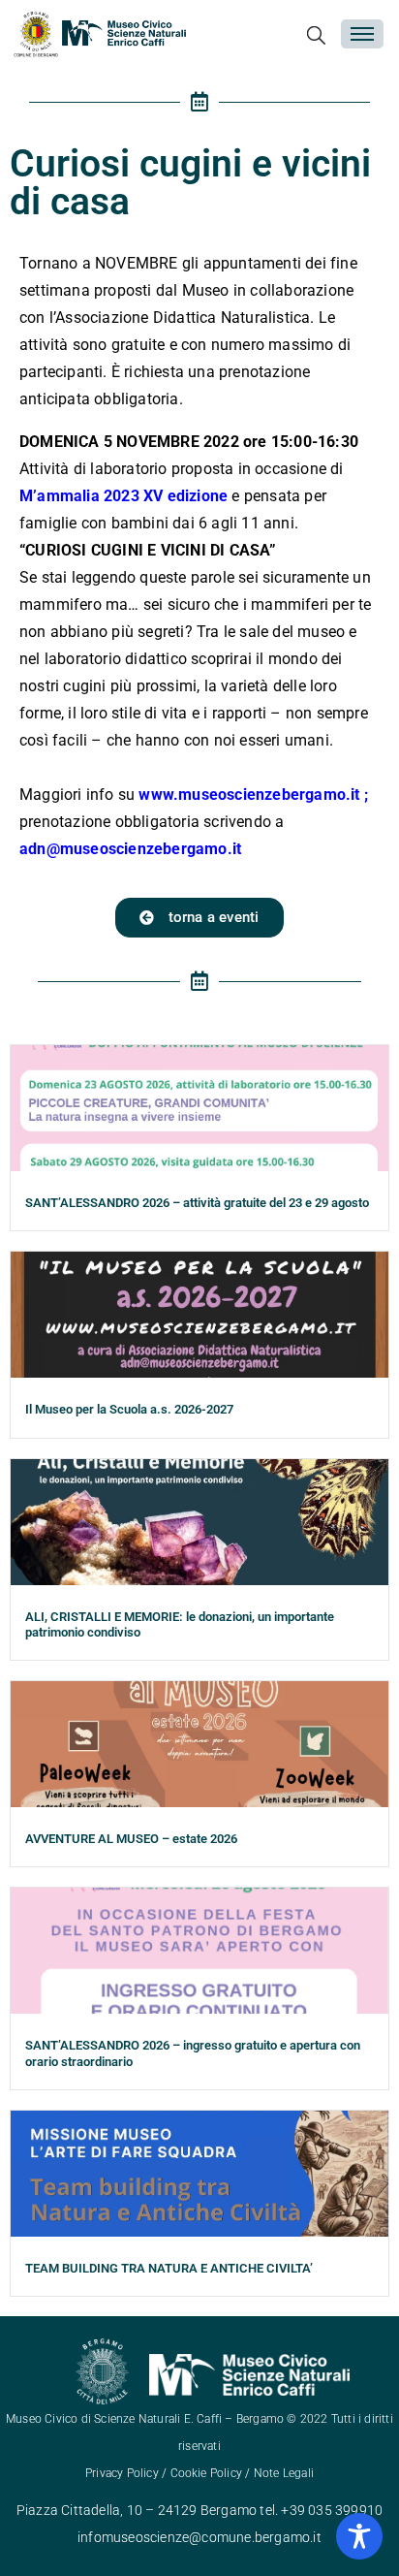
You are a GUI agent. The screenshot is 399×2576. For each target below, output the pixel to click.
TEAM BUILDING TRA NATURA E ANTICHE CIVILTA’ (169, 2268)
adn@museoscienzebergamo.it (132, 849)
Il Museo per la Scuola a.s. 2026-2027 (129, 1409)
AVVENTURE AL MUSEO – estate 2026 (131, 1839)
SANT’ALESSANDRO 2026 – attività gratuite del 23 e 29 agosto (197, 1203)
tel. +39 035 (297, 2510)
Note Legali (284, 2473)
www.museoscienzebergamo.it (249, 795)
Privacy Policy (122, 2473)
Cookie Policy (207, 2473)
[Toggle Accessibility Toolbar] (359, 2536)
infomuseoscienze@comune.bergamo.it (199, 2537)
